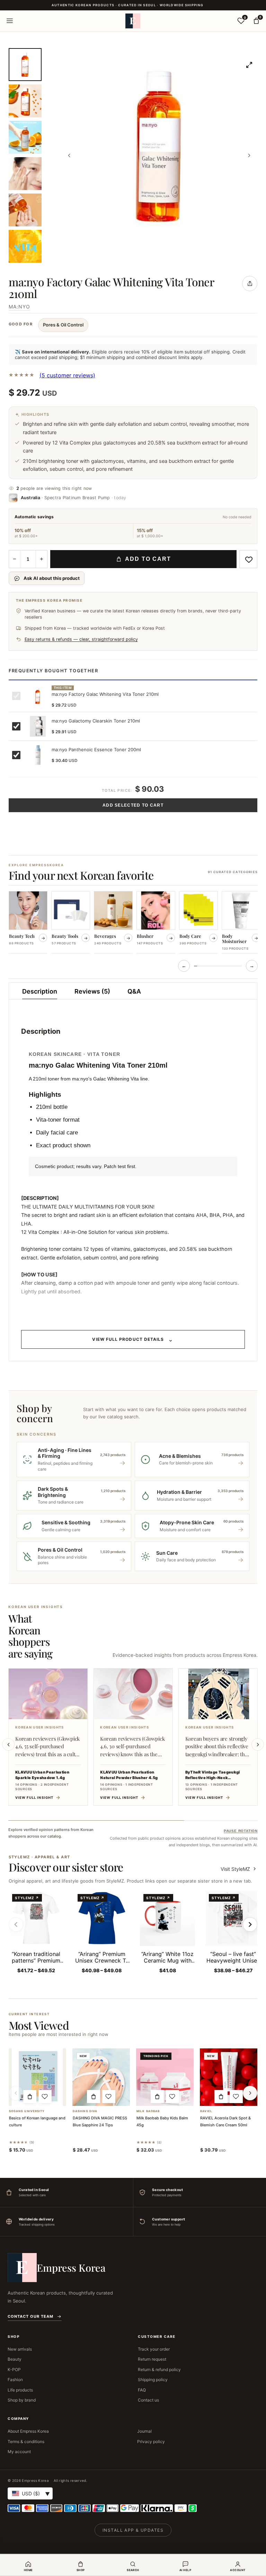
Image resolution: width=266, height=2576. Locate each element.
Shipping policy (153, 2380)
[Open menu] (10, 21)
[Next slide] (258, 1744)
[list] (133, 923)
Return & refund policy (159, 2369)
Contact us (148, 2400)
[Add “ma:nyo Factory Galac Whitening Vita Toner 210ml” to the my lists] (248, 559)
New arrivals (20, 2349)
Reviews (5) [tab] (92, 991)
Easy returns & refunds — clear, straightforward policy (81, 639)
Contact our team (30, 2316)
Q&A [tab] (134, 991)
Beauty (15, 2359)
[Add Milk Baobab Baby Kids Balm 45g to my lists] (172, 2097)
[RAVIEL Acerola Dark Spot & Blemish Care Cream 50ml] (229, 2077)
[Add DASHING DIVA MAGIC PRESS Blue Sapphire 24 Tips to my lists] (109, 2097)
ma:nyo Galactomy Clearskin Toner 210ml (96, 721)
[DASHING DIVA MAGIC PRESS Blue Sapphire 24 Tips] (101, 2077)
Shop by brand (22, 2400)
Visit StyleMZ (239, 1869)
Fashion (15, 2380)
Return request (152, 2359)
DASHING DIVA (85, 2111)
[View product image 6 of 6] (25, 246)
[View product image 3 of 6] (25, 137)
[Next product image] (249, 155)
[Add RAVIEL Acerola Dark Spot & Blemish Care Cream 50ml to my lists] (236, 2097)
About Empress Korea (28, 2431)
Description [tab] (40, 991)
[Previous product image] (69, 155)
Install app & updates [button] (133, 2530)
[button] (30, 2097)
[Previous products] (16, 2093)
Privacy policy (151, 2442)
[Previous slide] (8, 1744)
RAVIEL (206, 2111)
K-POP (14, 2369)
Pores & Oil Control (63, 325)
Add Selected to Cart (133, 805)
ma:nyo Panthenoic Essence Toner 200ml (96, 750)
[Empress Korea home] (133, 21)
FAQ (142, 2390)
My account (19, 2452)
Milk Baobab (148, 2111)
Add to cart (148, 559)
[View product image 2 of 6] (25, 101)
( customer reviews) (67, 375)
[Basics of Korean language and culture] (37, 2077)
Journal (144, 2431)
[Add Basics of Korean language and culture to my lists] (45, 2097)
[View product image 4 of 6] (25, 174)
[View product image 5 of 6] (25, 210)
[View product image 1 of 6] (25, 65)
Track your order (154, 2349)
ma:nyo (19, 307)
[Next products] (250, 2093)
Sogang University (27, 2111)
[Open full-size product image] (249, 65)
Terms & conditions (26, 2442)
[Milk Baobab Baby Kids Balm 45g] (165, 2077)
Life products (20, 2390)
